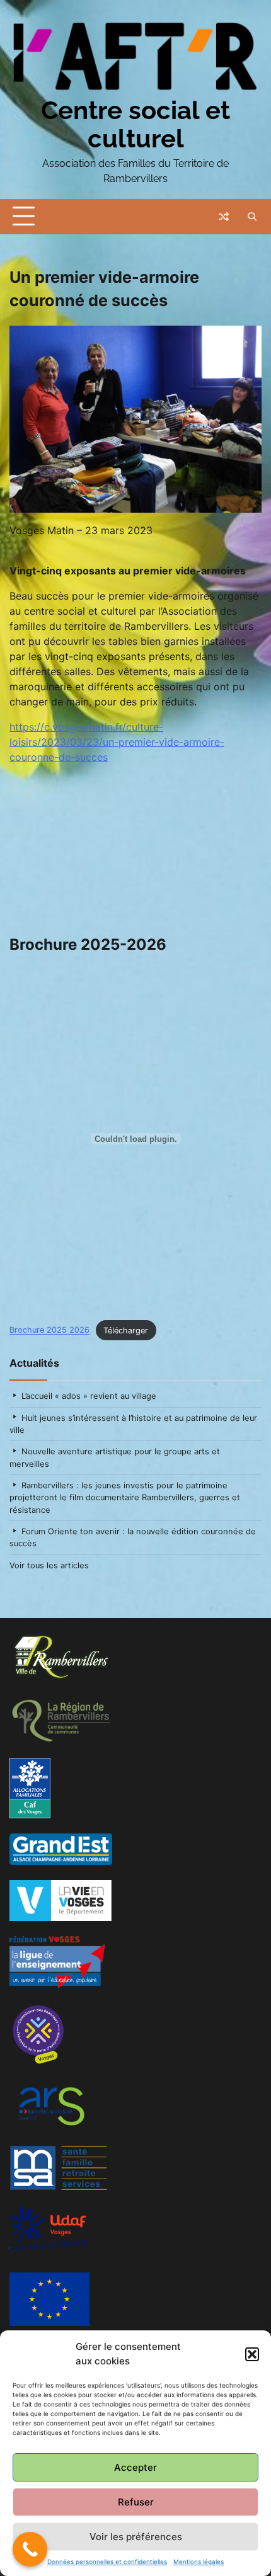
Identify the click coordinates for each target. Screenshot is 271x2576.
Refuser (136, 2502)
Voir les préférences (136, 2537)
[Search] (252, 217)
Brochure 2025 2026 (49, 1331)
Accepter (135, 2467)
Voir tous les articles (49, 1565)
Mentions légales (199, 2562)
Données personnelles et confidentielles (107, 2562)
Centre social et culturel (135, 124)
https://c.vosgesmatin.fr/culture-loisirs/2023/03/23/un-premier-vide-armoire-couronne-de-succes (117, 742)
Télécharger (126, 1331)
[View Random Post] (224, 217)
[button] (252, 2354)
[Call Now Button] (30, 2549)
